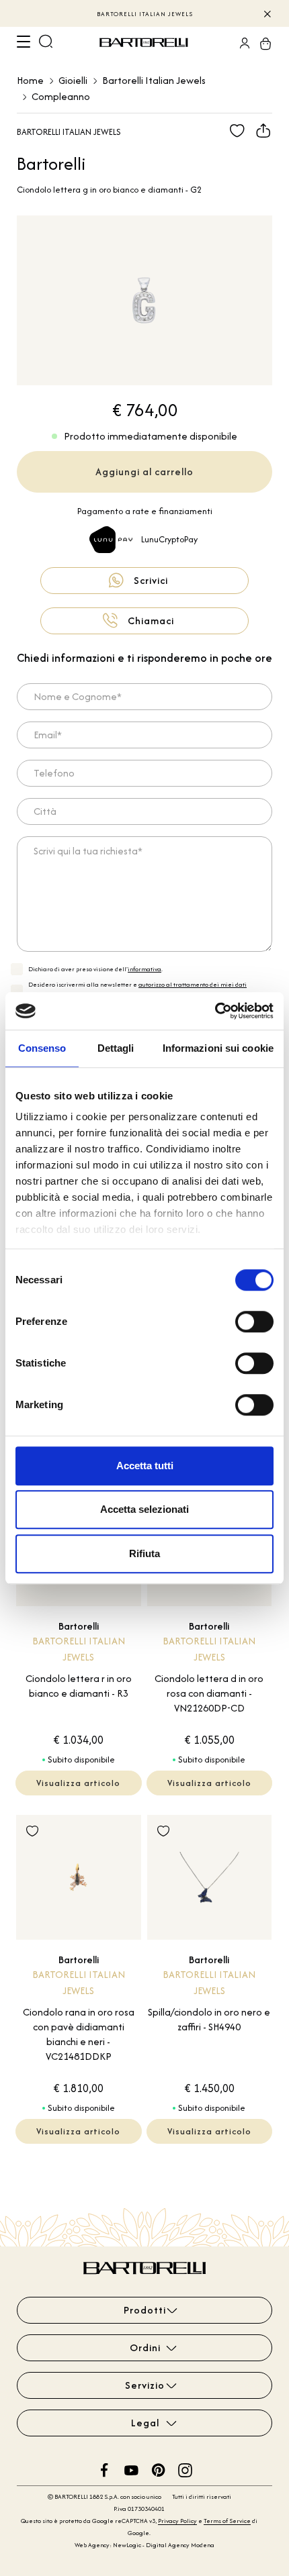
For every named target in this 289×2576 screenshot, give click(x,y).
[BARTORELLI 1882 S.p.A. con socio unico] (146, 43)
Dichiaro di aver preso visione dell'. (95, 969)
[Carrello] (261, 43)
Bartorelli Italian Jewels (154, 80)
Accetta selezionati (144, 1509)
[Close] (266, 13)
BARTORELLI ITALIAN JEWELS (145, 14)
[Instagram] (185, 2469)
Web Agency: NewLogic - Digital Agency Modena (144, 2545)
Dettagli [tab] (116, 1048)
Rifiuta (144, 1553)
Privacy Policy (177, 2521)
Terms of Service (227, 2521)
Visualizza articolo (78, 1783)
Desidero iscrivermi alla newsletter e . (137, 990)
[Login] (241, 43)
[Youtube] (131, 2469)
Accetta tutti (145, 1466)
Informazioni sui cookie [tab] (218, 1048)
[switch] (254, 1322)
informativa (144, 969)
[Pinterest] (158, 2469)
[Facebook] (105, 2469)
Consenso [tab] (42, 1048)
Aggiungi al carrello (144, 472)
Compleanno (61, 96)
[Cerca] (46, 43)
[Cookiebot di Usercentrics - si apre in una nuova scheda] (215, 1011)
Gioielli (73, 80)
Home (30, 80)
